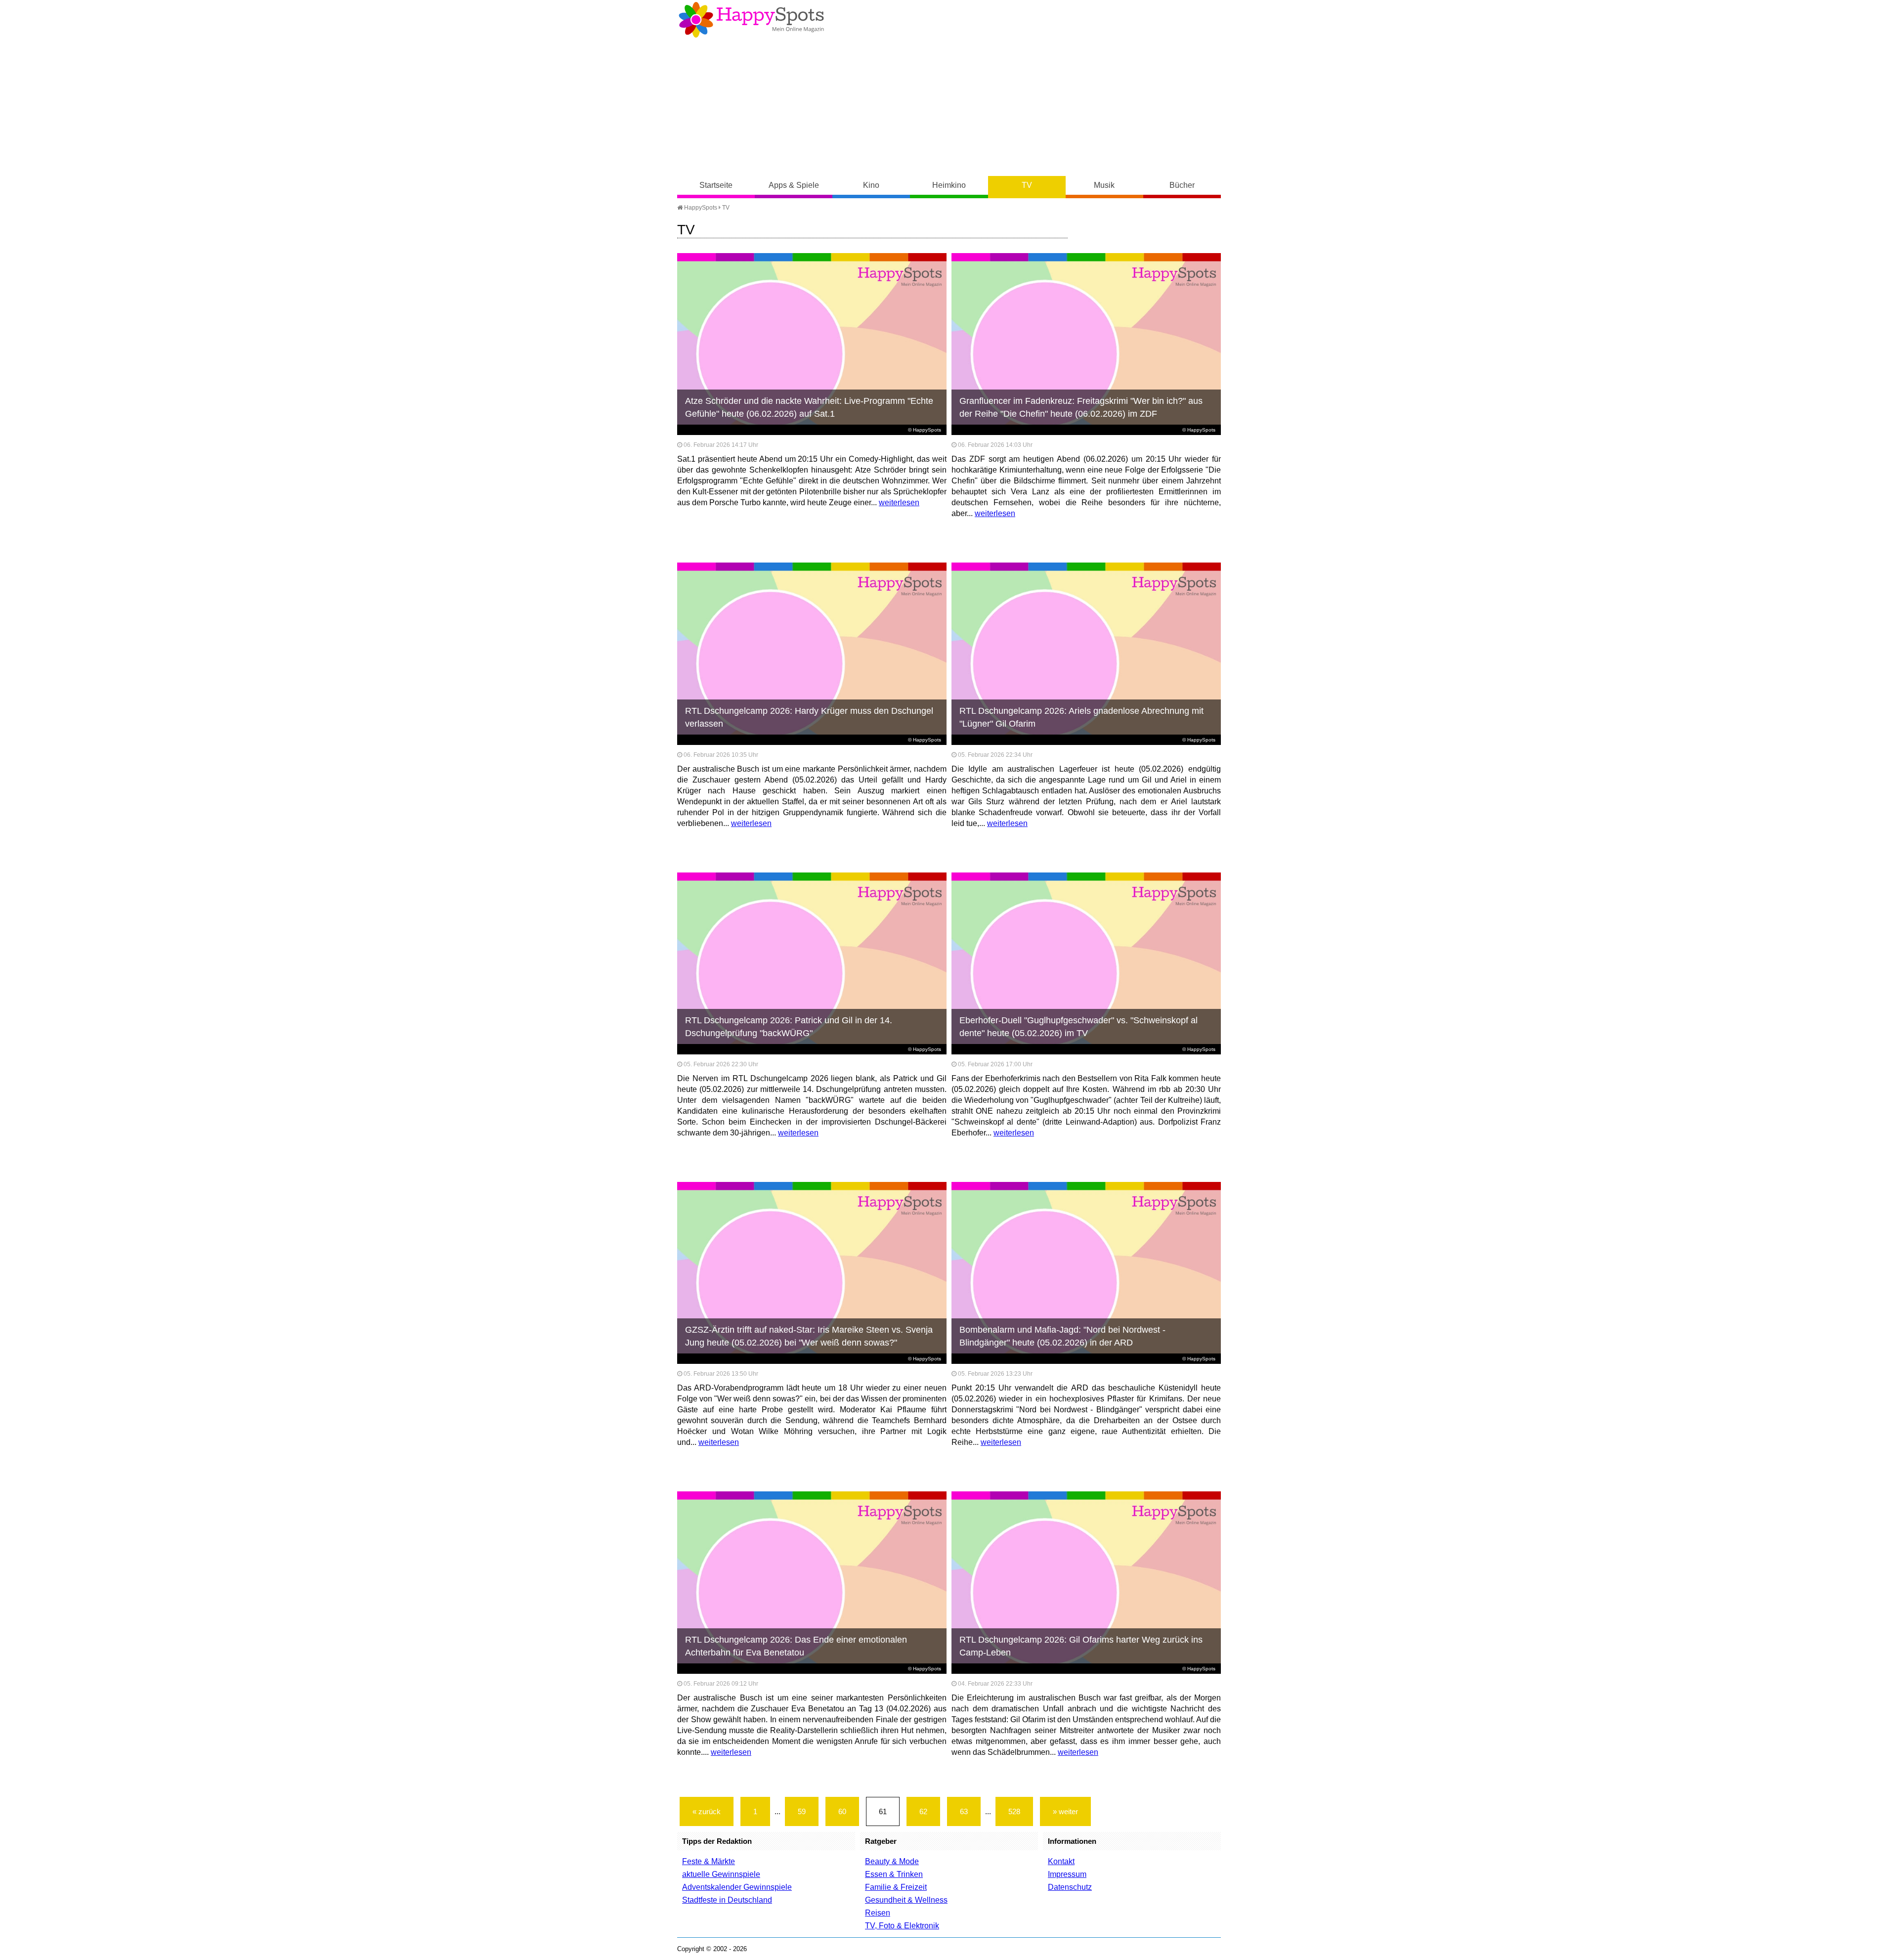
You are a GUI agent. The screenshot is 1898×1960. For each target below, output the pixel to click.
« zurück (707, 1811)
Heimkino (949, 185)
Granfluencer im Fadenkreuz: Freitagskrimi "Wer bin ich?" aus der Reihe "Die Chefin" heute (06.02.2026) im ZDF (1081, 407)
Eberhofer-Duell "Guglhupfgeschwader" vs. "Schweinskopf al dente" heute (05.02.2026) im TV (1078, 1027)
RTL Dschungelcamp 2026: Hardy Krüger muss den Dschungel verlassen (809, 717)
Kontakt (1061, 1861)
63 (964, 1811)
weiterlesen (899, 502)
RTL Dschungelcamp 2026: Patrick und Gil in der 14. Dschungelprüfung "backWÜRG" (789, 1027)
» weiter (1065, 1811)
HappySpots (700, 208)
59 (802, 1811)
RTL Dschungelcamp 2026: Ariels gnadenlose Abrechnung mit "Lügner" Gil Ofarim (1081, 717)
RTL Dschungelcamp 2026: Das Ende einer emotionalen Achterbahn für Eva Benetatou (796, 1646)
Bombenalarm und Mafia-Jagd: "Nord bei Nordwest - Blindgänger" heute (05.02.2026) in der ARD (1062, 1336)
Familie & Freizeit (896, 1887)
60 (842, 1811)
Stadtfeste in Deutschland (727, 1900)
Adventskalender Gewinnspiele (737, 1887)
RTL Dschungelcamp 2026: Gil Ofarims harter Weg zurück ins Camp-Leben (1081, 1646)
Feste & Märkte (709, 1861)
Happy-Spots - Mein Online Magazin (751, 20)
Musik (1104, 185)
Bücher (1182, 185)
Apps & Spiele (794, 185)
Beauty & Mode (892, 1861)
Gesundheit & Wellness (906, 1900)
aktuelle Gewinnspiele (721, 1874)
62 (923, 1811)
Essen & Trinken (894, 1874)
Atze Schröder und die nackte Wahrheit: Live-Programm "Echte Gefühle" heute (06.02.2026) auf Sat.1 (809, 407)
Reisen (878, 1913)
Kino (871, 185)
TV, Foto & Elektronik (902, 1926)
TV (1027, 185)
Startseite (716, 185)
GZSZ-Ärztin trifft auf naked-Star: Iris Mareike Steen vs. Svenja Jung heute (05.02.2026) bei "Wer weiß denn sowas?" (809, 1336)
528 (1014, 1811)
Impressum (1067, 1874)
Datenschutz (1070, 1887)
